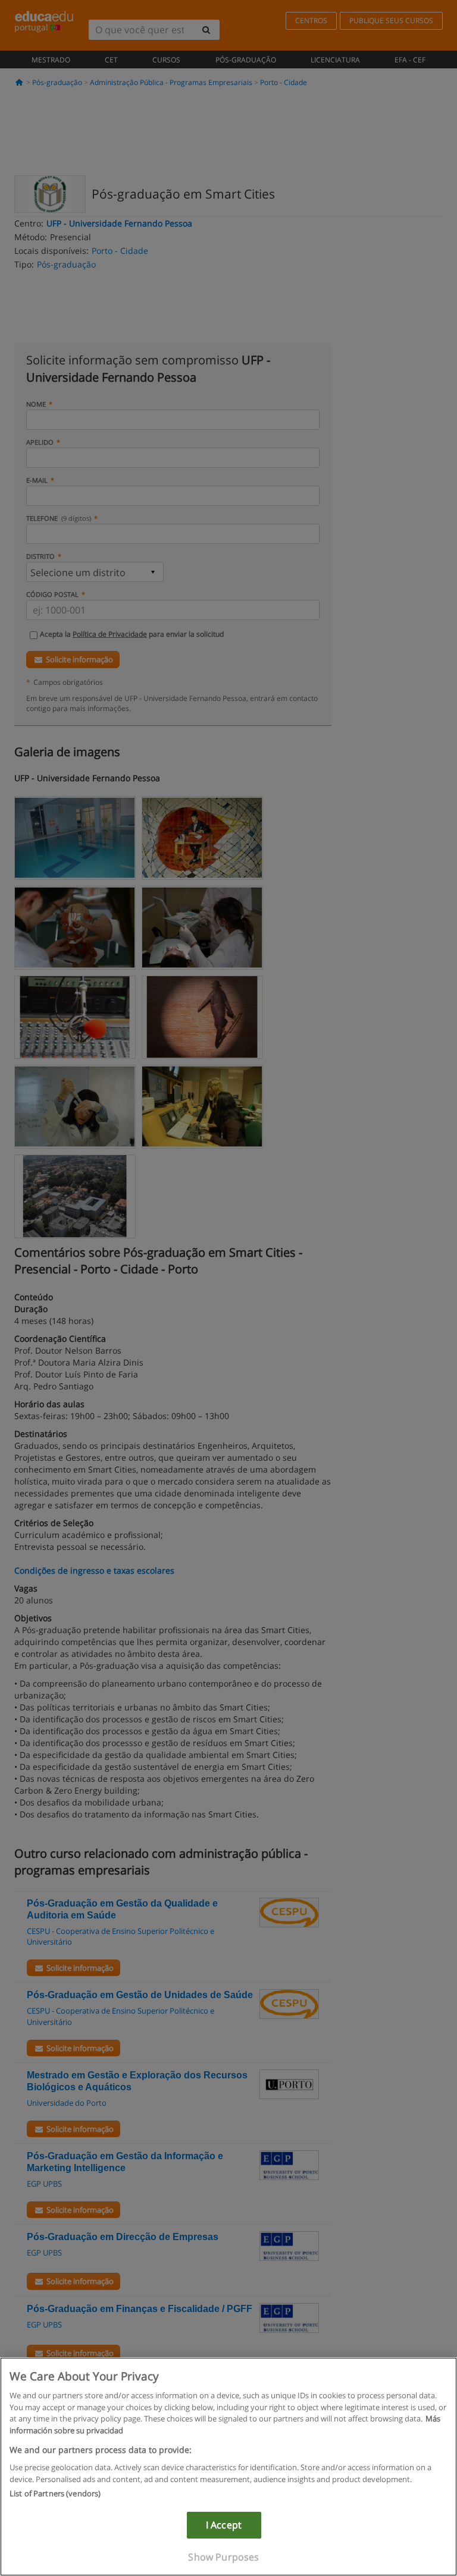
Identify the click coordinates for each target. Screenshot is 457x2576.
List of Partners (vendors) (55, 2493)
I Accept (224, 2525)
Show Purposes (223, 2557)
